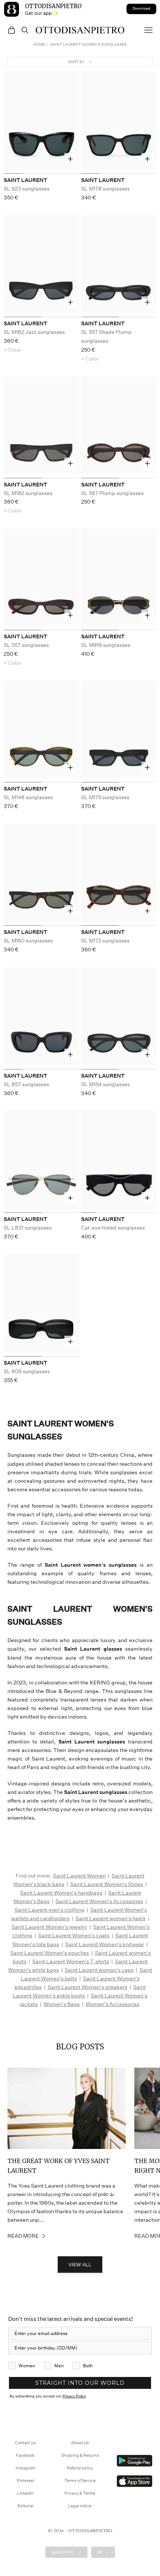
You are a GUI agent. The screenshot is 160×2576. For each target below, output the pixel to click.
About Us (80, 2443)
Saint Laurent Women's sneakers (87, 1987)
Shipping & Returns (80, 2455)
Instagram (25, 2468)
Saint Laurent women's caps (99, 1970)
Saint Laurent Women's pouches (50, 1953)
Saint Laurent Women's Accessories (99, 1901)
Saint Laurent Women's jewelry (49, 1927)
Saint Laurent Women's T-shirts (71, 1961)
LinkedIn (25, 2493)
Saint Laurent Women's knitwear (105, 1944)
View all (80, 2265)
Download (141, 9)
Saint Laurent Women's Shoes (107, 1884)
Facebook (25, 2455)
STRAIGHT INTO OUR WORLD (80, 2383)
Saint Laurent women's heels (111, 1918)
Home (39, 45)
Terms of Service (80, 2481)
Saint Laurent (25, 180)
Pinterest (25, 2481)
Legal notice (80, 2506)
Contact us (25, 2443)
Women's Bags (62, 2004)
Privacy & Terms (80, 2493)
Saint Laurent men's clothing (49, 1910)
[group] (41, 123)
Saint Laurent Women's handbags (61, 1893)
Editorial (25, 2506)
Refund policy (80, 2468)
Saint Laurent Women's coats (74, 1935)
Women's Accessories (112, 2004)
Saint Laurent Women (79, 1876)
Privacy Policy (74, 2396)
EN (99, 2552)
